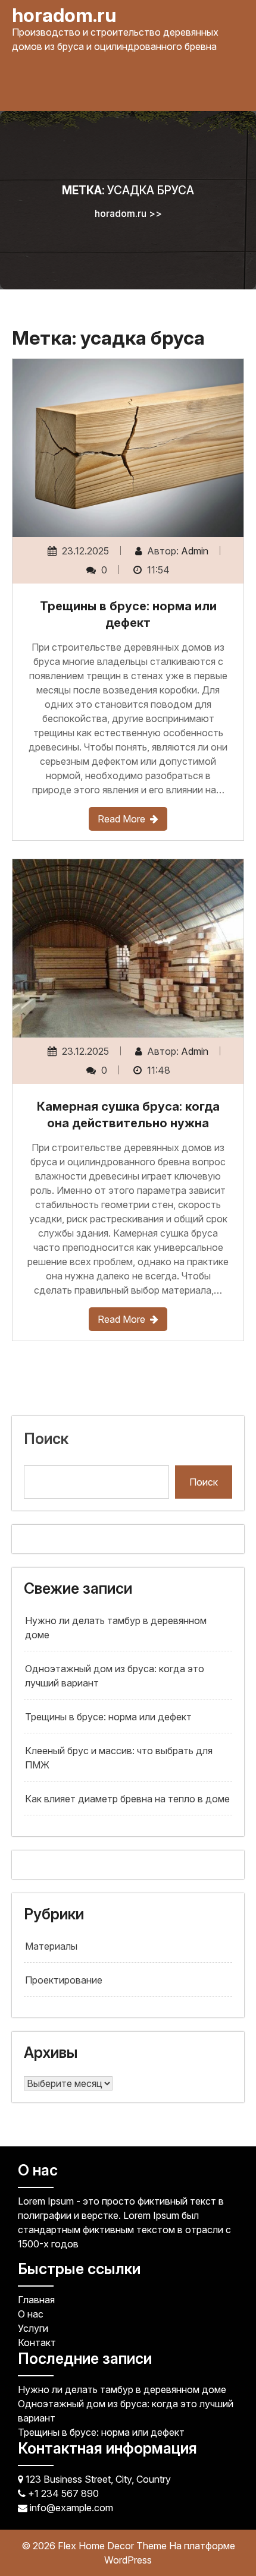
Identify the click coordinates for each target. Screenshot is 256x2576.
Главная (36, 2300)
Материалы (51, 1946)
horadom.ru (64, 15)
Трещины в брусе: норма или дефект (108, 1717)
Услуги (33, 2328)
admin (195, 551)
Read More (121, 819)
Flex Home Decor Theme (113, 2546)
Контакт (37, 2342)
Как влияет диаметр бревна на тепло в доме (127, 1799)
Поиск (46, 1439)
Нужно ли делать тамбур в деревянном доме (122, 2389)
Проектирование (64, 1980)
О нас (31, 2314)
